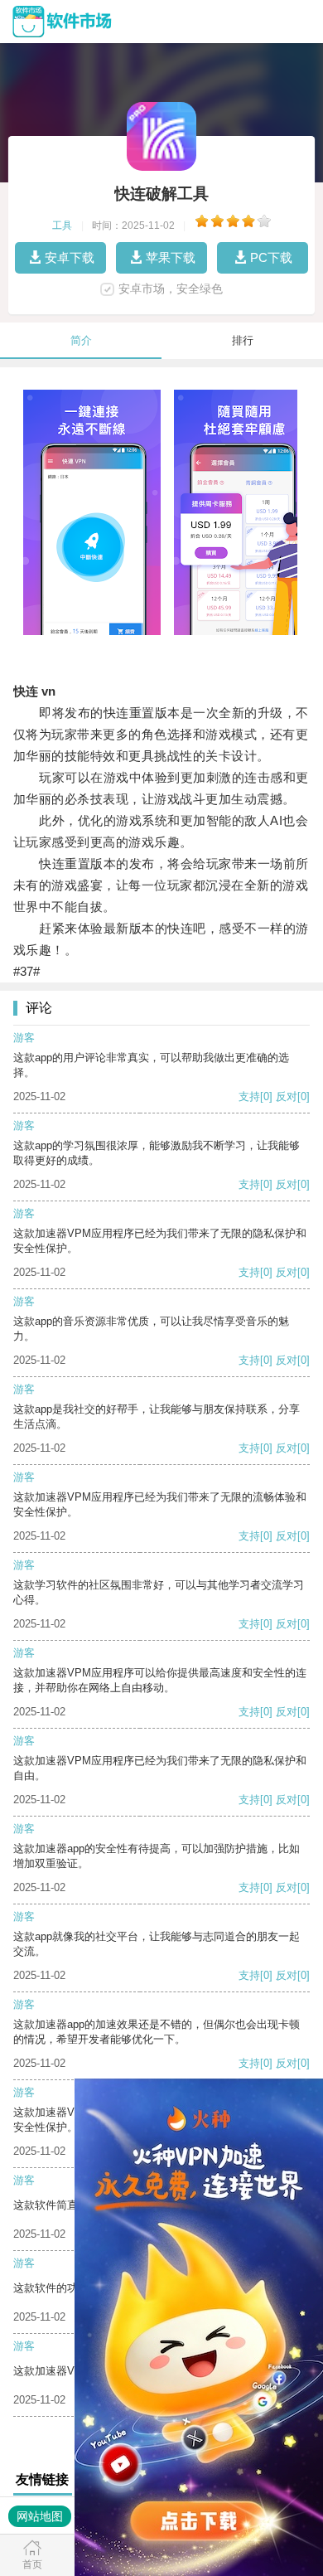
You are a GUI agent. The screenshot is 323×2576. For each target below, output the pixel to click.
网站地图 (40, 2516)
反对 (287, 1096)
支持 (249, 1096)
